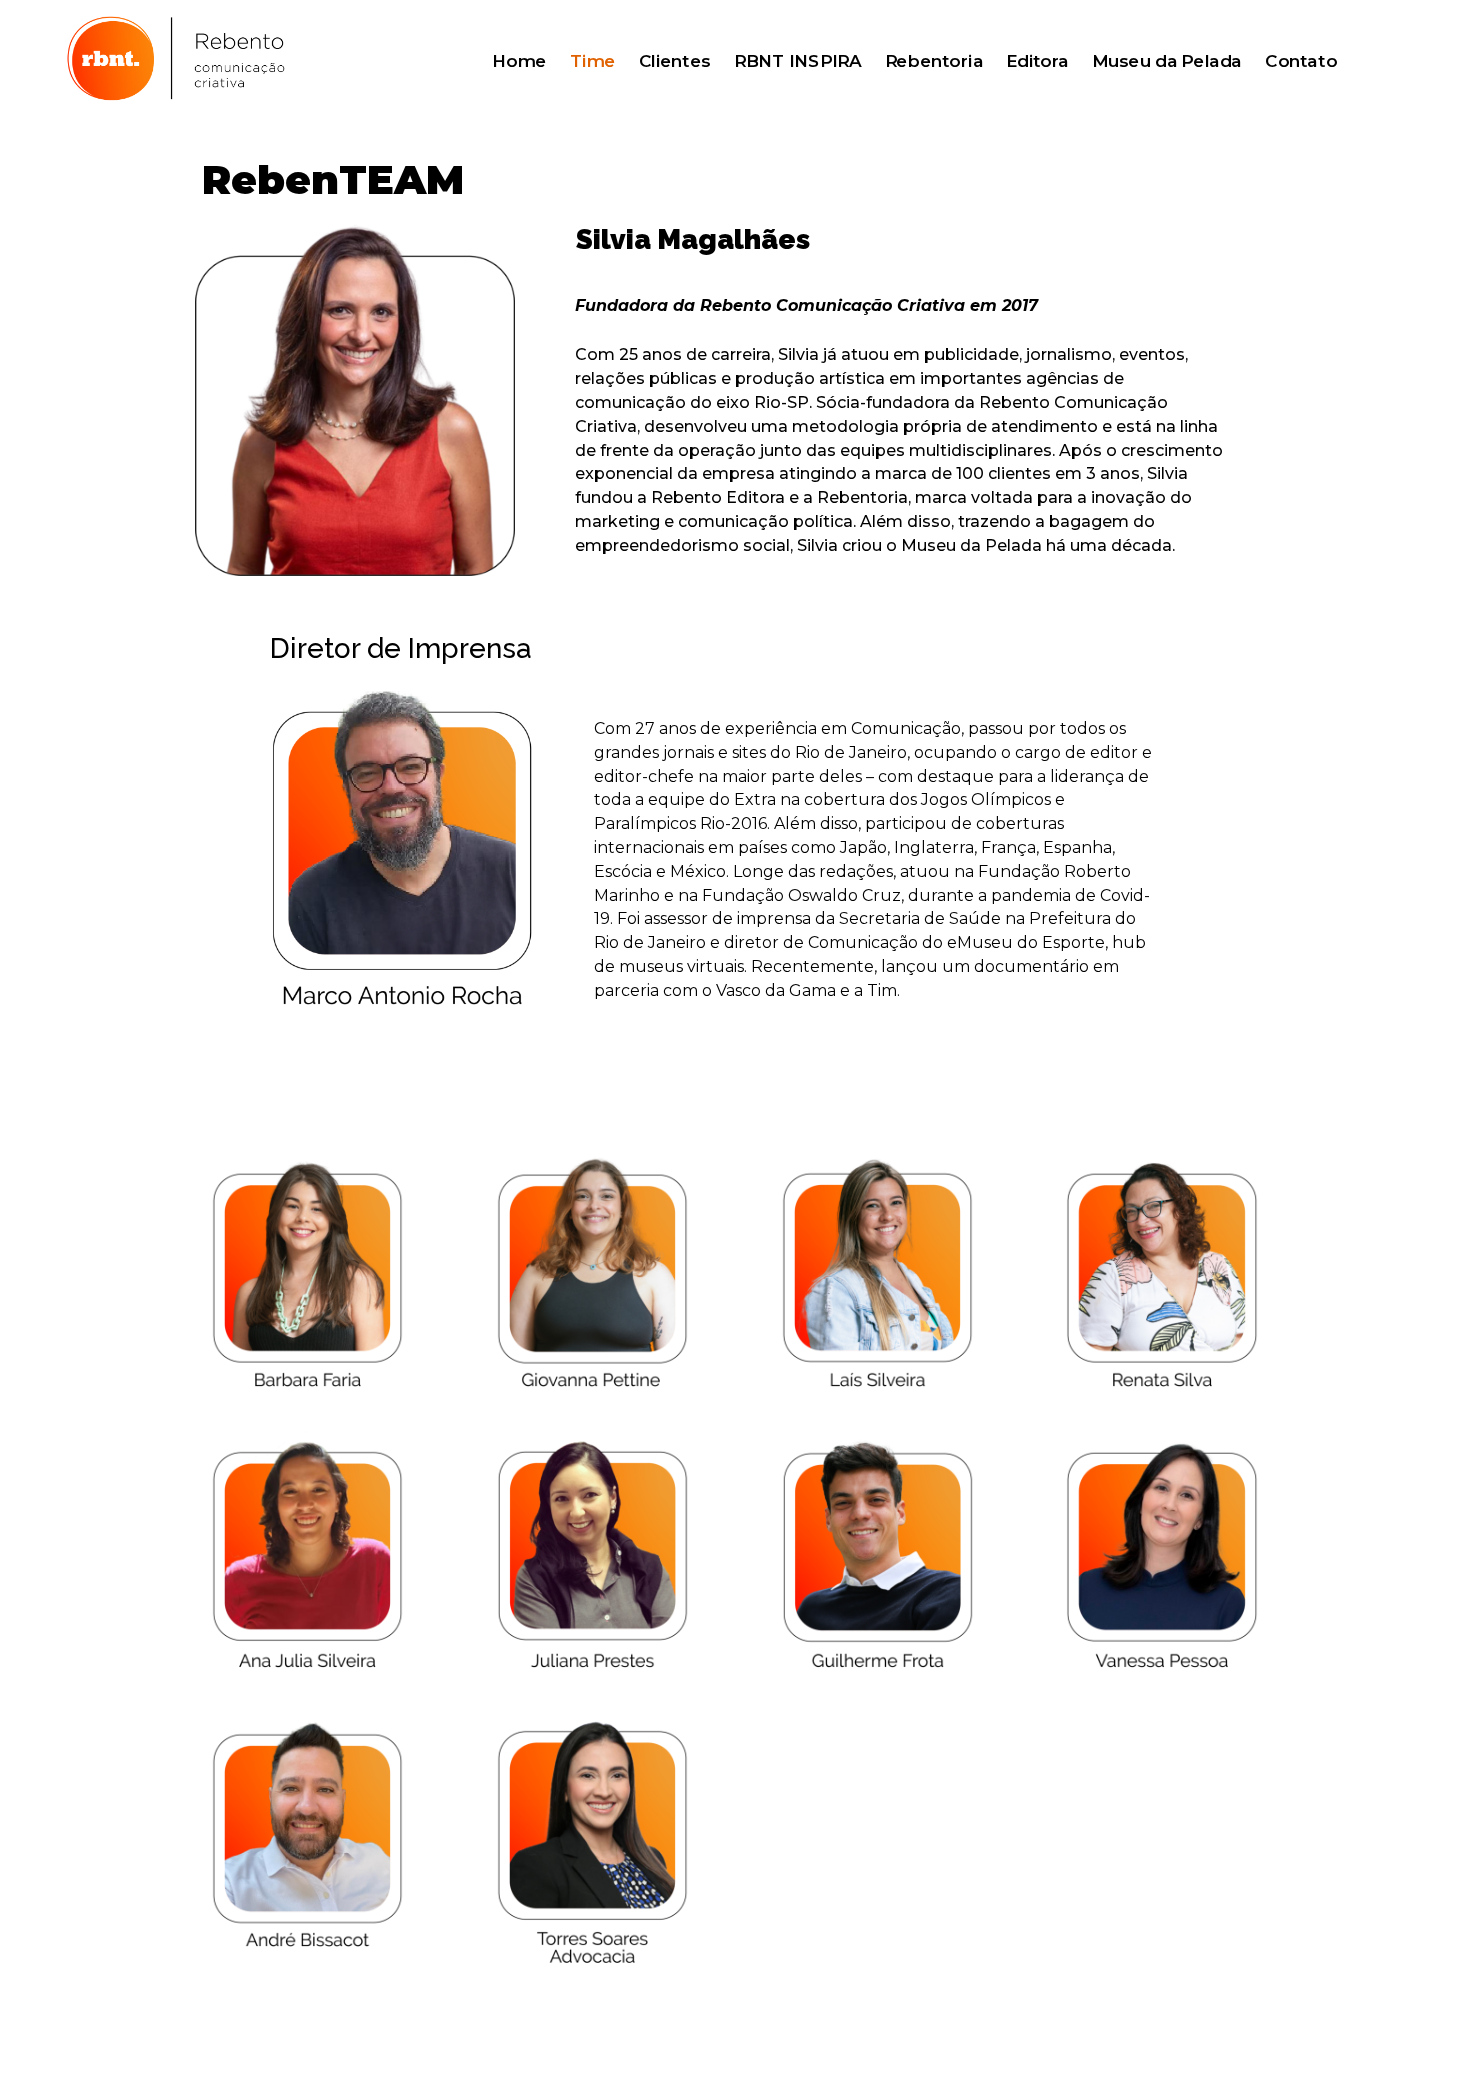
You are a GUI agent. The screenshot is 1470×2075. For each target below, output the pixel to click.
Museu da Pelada (1166, 62)
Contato (1301, 62)
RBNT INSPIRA (797, 62)
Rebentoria (934, 62)
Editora (1037, 62)
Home (519, 62)
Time (593, 62)
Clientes (675, 62)
